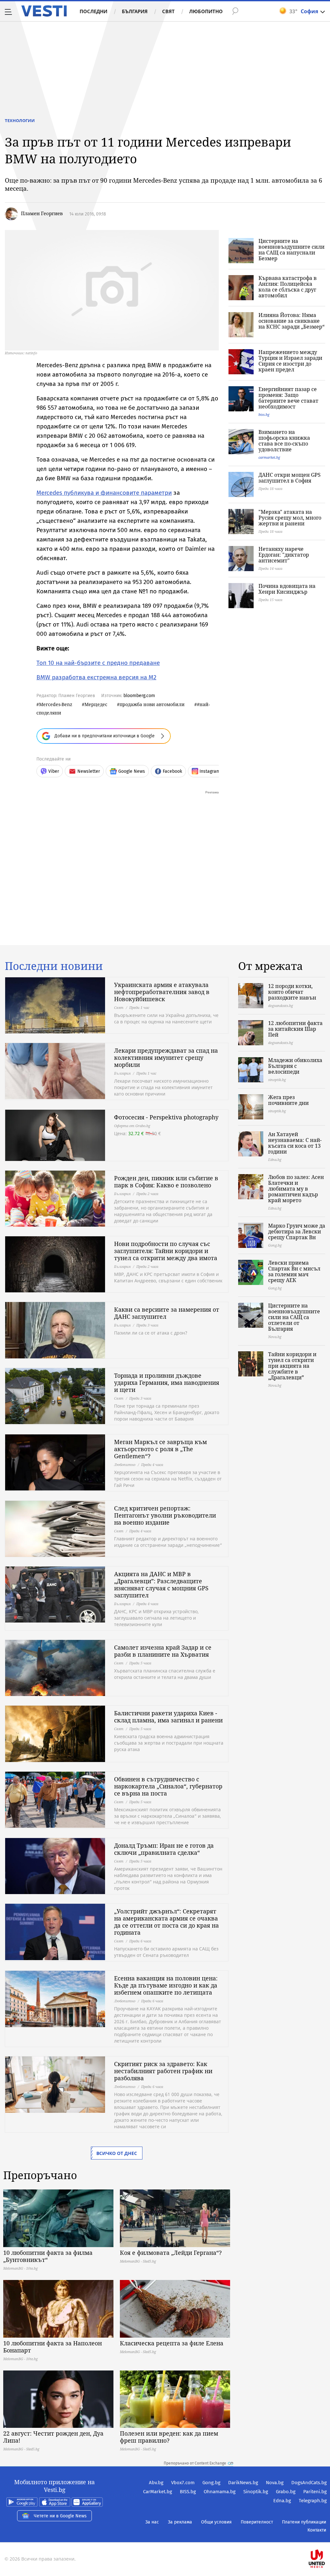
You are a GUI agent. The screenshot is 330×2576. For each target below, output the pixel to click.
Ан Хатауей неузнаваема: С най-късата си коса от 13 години (295, 1143)
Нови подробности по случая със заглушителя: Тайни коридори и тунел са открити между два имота (166, 1251)
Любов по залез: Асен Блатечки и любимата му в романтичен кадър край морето (296, 1189)
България (135, 11)
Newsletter (89, 771)
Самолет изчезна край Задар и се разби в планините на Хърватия (163, 1651)
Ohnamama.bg (220, 2492)
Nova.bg (275, 2483)
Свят (168, 11)
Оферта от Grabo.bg (132, 1126)
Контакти (317, 2530)
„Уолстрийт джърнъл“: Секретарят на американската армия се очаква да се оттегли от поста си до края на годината (166, 1922)
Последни (93, 11)
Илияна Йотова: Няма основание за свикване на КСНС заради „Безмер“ (291, 321)
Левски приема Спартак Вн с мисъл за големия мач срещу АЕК (294, 1271)
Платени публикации (304, 2522)
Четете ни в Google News (60, 2516)
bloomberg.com (139, 696)
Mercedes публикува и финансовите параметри (104, 493)
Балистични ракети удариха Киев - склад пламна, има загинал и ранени (168, 1717)
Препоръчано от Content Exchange (195, 2463)
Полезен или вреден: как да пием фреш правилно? (169, 2437)
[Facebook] (326, 2538)
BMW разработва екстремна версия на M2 (96, 677)
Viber (54, 771)
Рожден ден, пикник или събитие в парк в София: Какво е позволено (166, 1182)
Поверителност (257, 2522)
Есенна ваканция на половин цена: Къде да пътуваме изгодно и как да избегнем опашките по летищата (166, 1985)
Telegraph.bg (313, 2501)
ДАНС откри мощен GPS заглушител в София (290, 478)
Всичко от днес (117, 2153)
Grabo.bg (286, 2492)
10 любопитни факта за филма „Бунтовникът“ (48, 2256)
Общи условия (216, 2522)
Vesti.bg (44, 11)
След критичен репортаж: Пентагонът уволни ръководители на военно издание (165, 1515)
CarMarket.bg (158, 2492)
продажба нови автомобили (152, 704)
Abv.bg (156, 2483)
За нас (152, 2522)
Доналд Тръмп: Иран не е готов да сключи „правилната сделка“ (164, 1849)
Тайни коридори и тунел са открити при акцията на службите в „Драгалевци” (292, 1366)
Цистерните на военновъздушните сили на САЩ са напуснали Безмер (291, 250)
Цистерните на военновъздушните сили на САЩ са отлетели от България (294, 1317)
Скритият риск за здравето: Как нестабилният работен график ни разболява (163, 2071)
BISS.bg (188, 2492)
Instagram (210, 771)
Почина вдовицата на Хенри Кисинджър (287, 589)
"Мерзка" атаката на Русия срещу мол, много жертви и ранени (290, 518)
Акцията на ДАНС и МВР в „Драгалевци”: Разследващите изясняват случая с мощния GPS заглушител (161, 1585)
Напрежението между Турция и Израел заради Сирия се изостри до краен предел (290, 361)
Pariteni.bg (315, 2492)
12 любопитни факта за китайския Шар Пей (295, 1029)
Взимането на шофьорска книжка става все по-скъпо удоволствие (284, 441)
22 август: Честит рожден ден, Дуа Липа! (53, 2437)
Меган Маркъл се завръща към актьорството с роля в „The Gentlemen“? (160, 1449)
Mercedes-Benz (56, 704)
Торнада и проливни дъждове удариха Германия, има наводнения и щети (167, 1383)
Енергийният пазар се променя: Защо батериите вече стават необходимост (288, 398)
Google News (132, 771)
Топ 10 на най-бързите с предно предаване (98, 663)
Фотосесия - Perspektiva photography (166, 1117)
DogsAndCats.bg (309, 2483)
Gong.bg (211, 2483)
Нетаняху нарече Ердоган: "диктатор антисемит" (284, 555)
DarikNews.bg (243, 2483)
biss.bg (264, 414)
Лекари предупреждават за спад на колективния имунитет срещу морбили (166, 1058)
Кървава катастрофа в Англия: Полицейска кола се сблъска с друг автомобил (288, 287)
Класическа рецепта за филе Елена (172, 2343)
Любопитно (206, 11)
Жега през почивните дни (288, 1100)
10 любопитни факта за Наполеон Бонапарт (53, 2347)
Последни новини (54, 966)
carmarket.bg (269, 457)
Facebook (172, 771)
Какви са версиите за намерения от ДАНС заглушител (167, 1313)
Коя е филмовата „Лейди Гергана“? (171, 2253)
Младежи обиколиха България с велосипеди (295, 1066)
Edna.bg (282, 2501)
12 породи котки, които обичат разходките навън (292, 992)
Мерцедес (96, 704)
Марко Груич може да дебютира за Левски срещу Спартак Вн (297, 1231)
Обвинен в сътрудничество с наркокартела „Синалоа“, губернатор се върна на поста (168, 1786)
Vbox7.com (183, 2483)
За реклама (180, 2522)
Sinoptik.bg (256, 2492)
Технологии (20, 120)
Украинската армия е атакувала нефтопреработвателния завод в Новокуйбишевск (162, 992)
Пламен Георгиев (42, 213)
